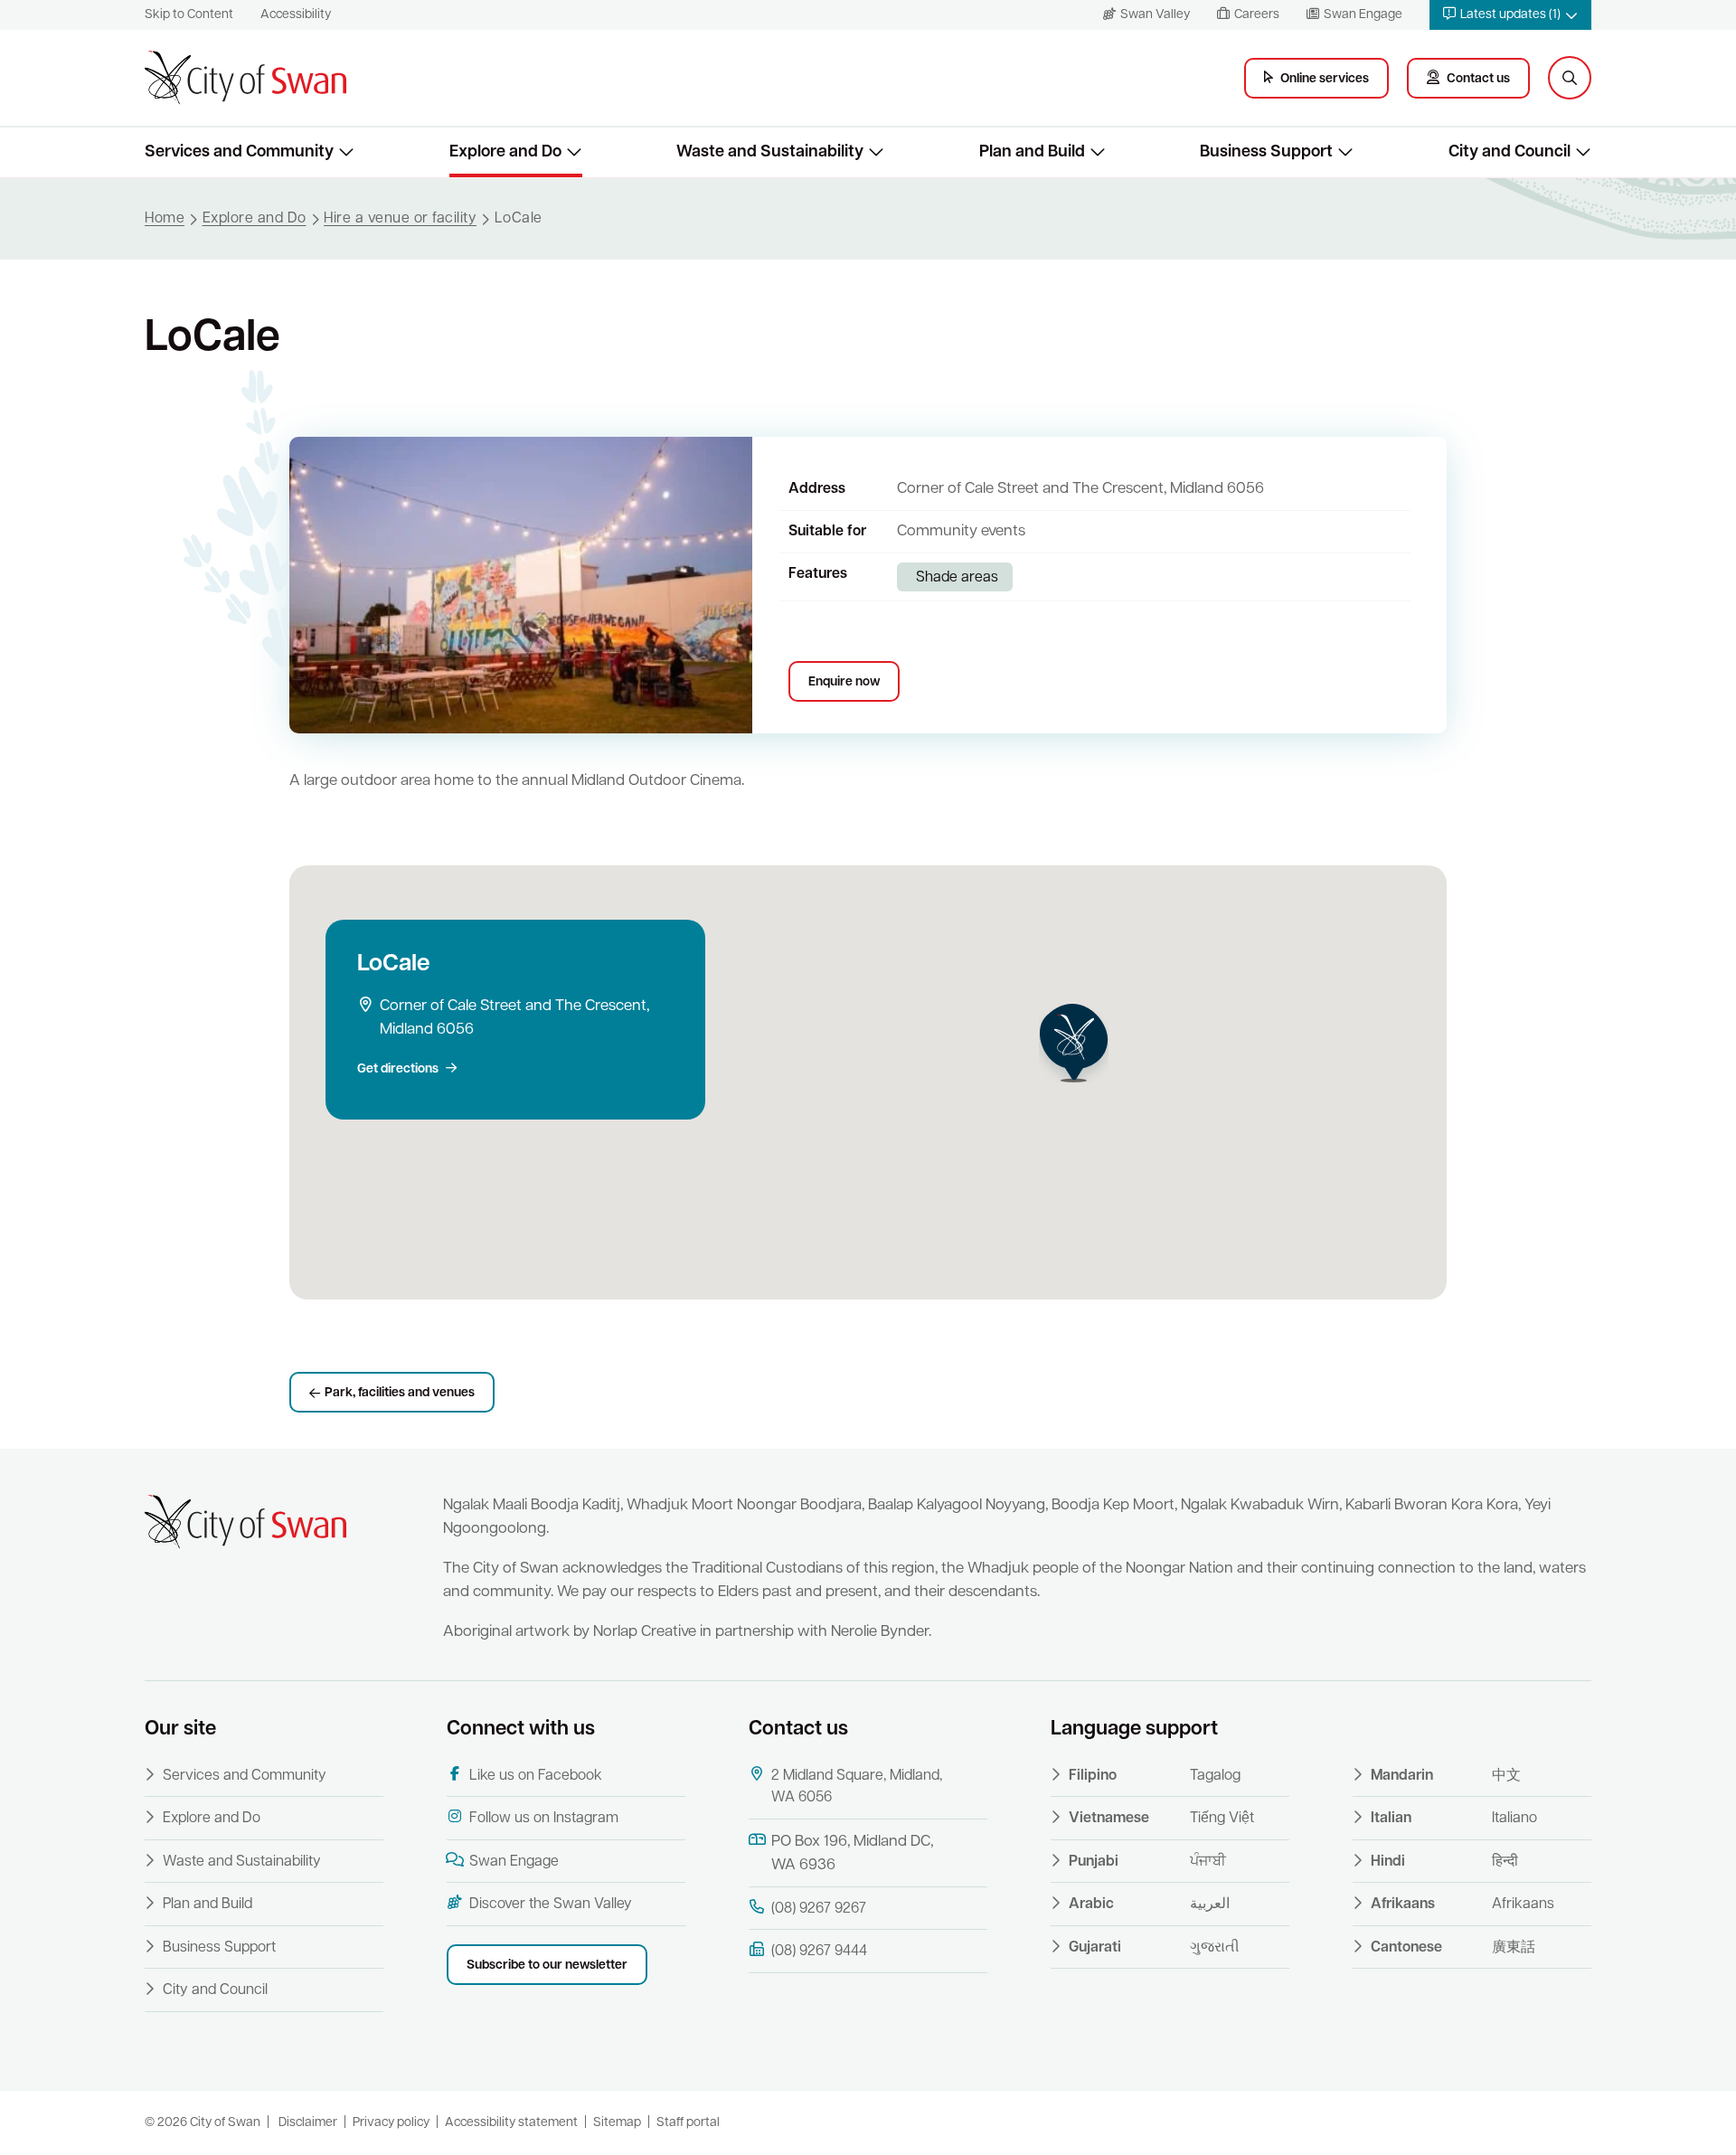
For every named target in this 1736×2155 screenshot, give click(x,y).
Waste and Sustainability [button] (770, 152)
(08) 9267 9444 (819, 1952)
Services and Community (245, 1776)
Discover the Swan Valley (551, 1905)
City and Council (215, 1990)
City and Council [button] (1510, 152)
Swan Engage (514, 1862)
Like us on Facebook (536, 1776)
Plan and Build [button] (1032, 152)
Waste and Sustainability (242, 1862)
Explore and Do (212, 1819)
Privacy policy (391, 2123)
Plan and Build (208, 1905)
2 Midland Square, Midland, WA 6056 (857, 1787)
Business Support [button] (1266, 152)
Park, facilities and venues (400, 1393)
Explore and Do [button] (505, 152)
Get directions (398, 1069)
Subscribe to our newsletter (547, 1966)
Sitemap (617, 2123)
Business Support (219, 1948)
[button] (1510, 15)
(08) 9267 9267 (819, 1909)
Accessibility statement (511, 2123)
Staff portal (688, 2123)
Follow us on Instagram (544, 1819)
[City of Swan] (245, 78)
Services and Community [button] (239, 152)
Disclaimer (308, 2123)
